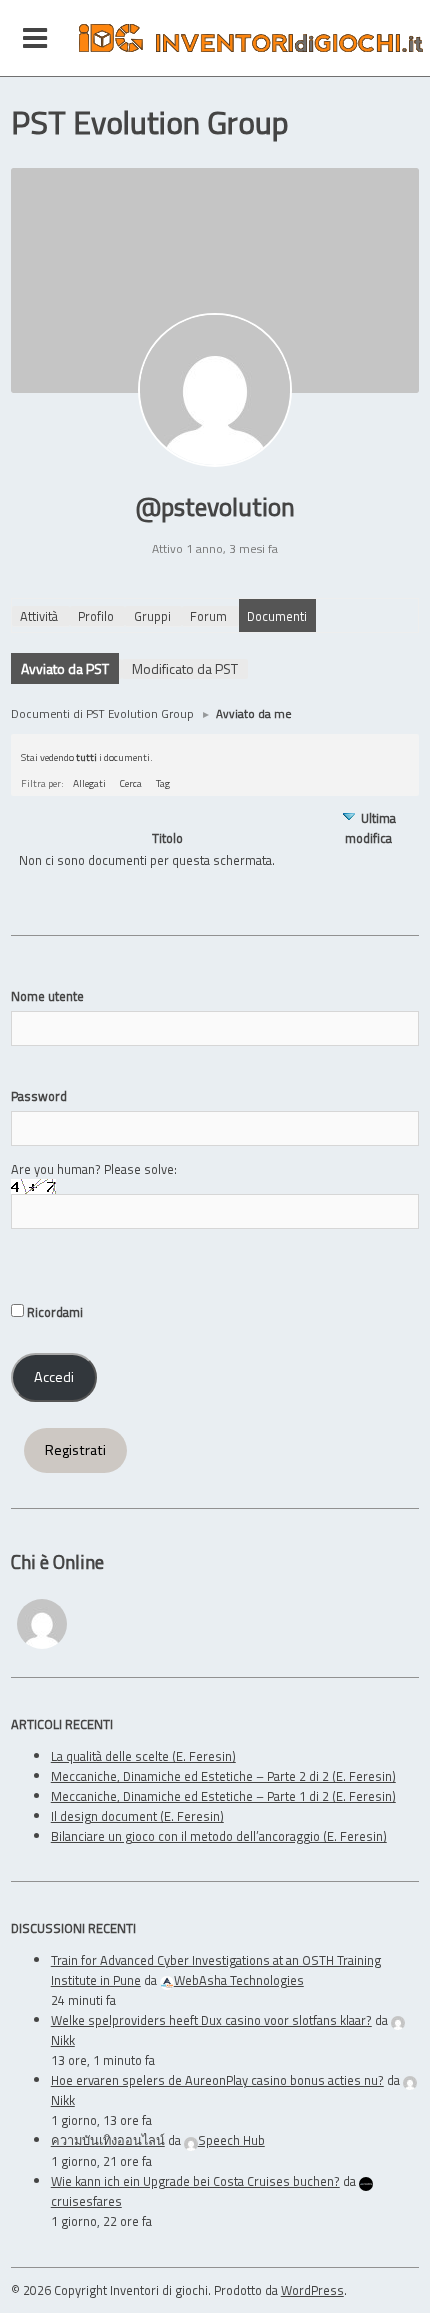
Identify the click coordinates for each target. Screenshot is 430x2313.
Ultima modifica (370, 828)
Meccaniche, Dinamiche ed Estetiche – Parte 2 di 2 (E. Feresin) (223, 1776)
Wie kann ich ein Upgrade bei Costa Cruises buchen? (195, 2181)
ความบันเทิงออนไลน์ (108, 2140)
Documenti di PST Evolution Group (102, 713)
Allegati (89, 783)
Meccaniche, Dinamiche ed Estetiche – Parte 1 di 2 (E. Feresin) (223, 1796)
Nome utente (47, 996)
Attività (39, 616)
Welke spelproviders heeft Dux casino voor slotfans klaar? (211, 2020)
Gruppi (152, 616)
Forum (208, 616)
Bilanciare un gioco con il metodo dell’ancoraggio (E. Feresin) (219, 1836)
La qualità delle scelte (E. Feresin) (143, 1756)
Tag (163, 783)
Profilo (96, 616)
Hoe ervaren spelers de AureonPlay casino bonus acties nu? (217, 2080)
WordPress (312, 2290)
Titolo (167, 838)
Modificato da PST (185, 668)
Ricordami (53, 1312)
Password (39, 1096)
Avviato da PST (65, 668)
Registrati (75, 1450)
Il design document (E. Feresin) (137, 1816)
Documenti (277, 616)
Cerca (131, 783)
